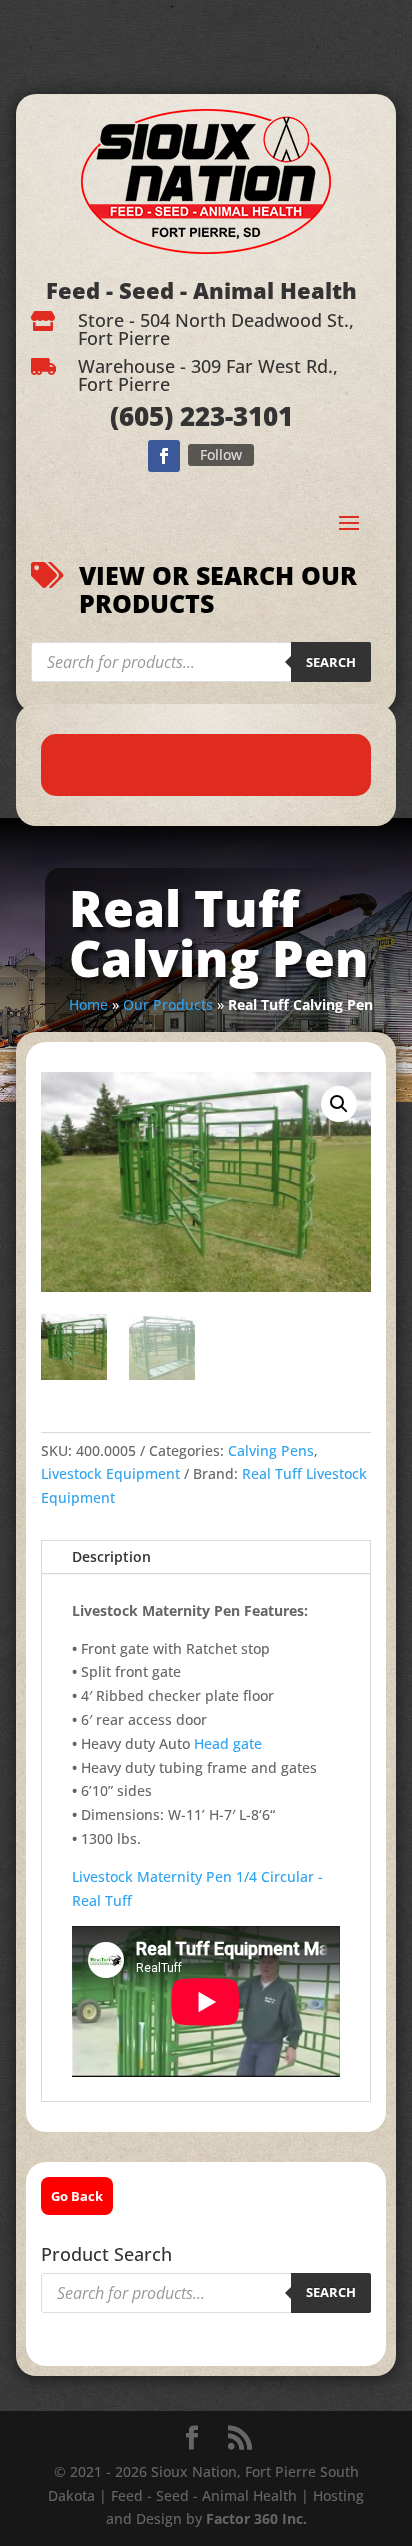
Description (111, 1556)
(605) (141, 416)
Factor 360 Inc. (256, 2518)
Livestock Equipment (110, 1473)
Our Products (168, 1004)
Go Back (77, 2196)
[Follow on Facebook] (164, 456)
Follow (221, 454)
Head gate (228, 1743)
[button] (339, 1104)
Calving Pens (271, 1450)
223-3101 (233, 416)
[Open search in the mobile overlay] (200, 662)
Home (88, 1004)
